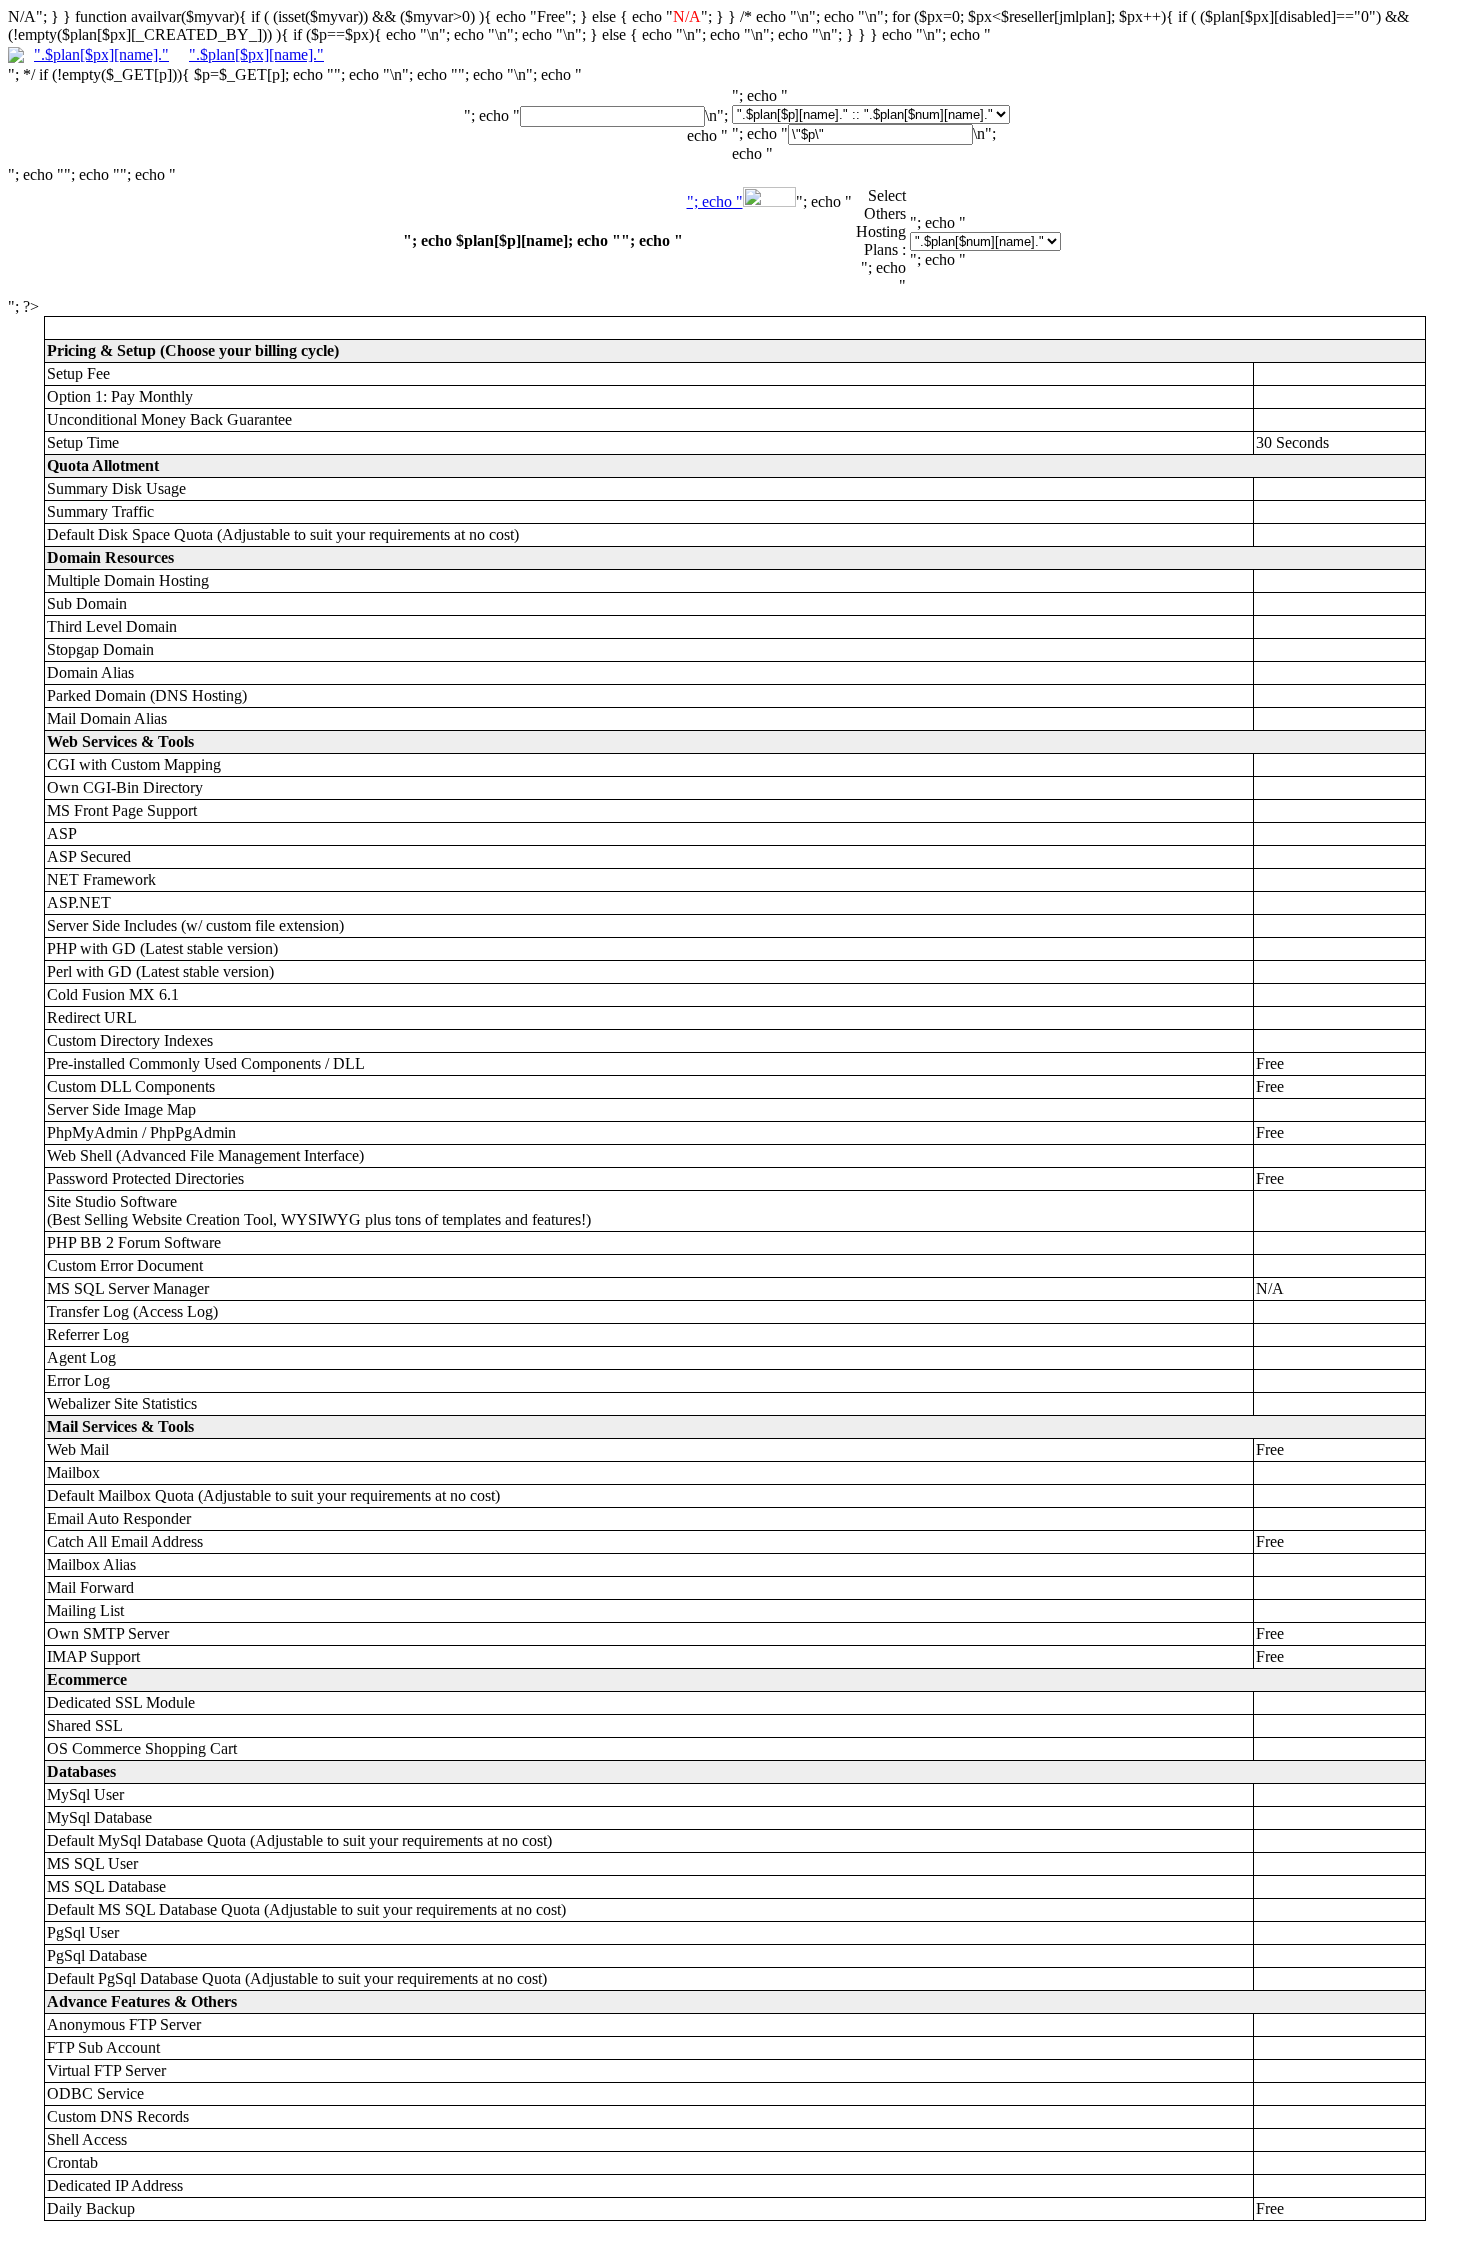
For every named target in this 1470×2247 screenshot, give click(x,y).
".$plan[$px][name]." (101, 54)
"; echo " (715, 201)
